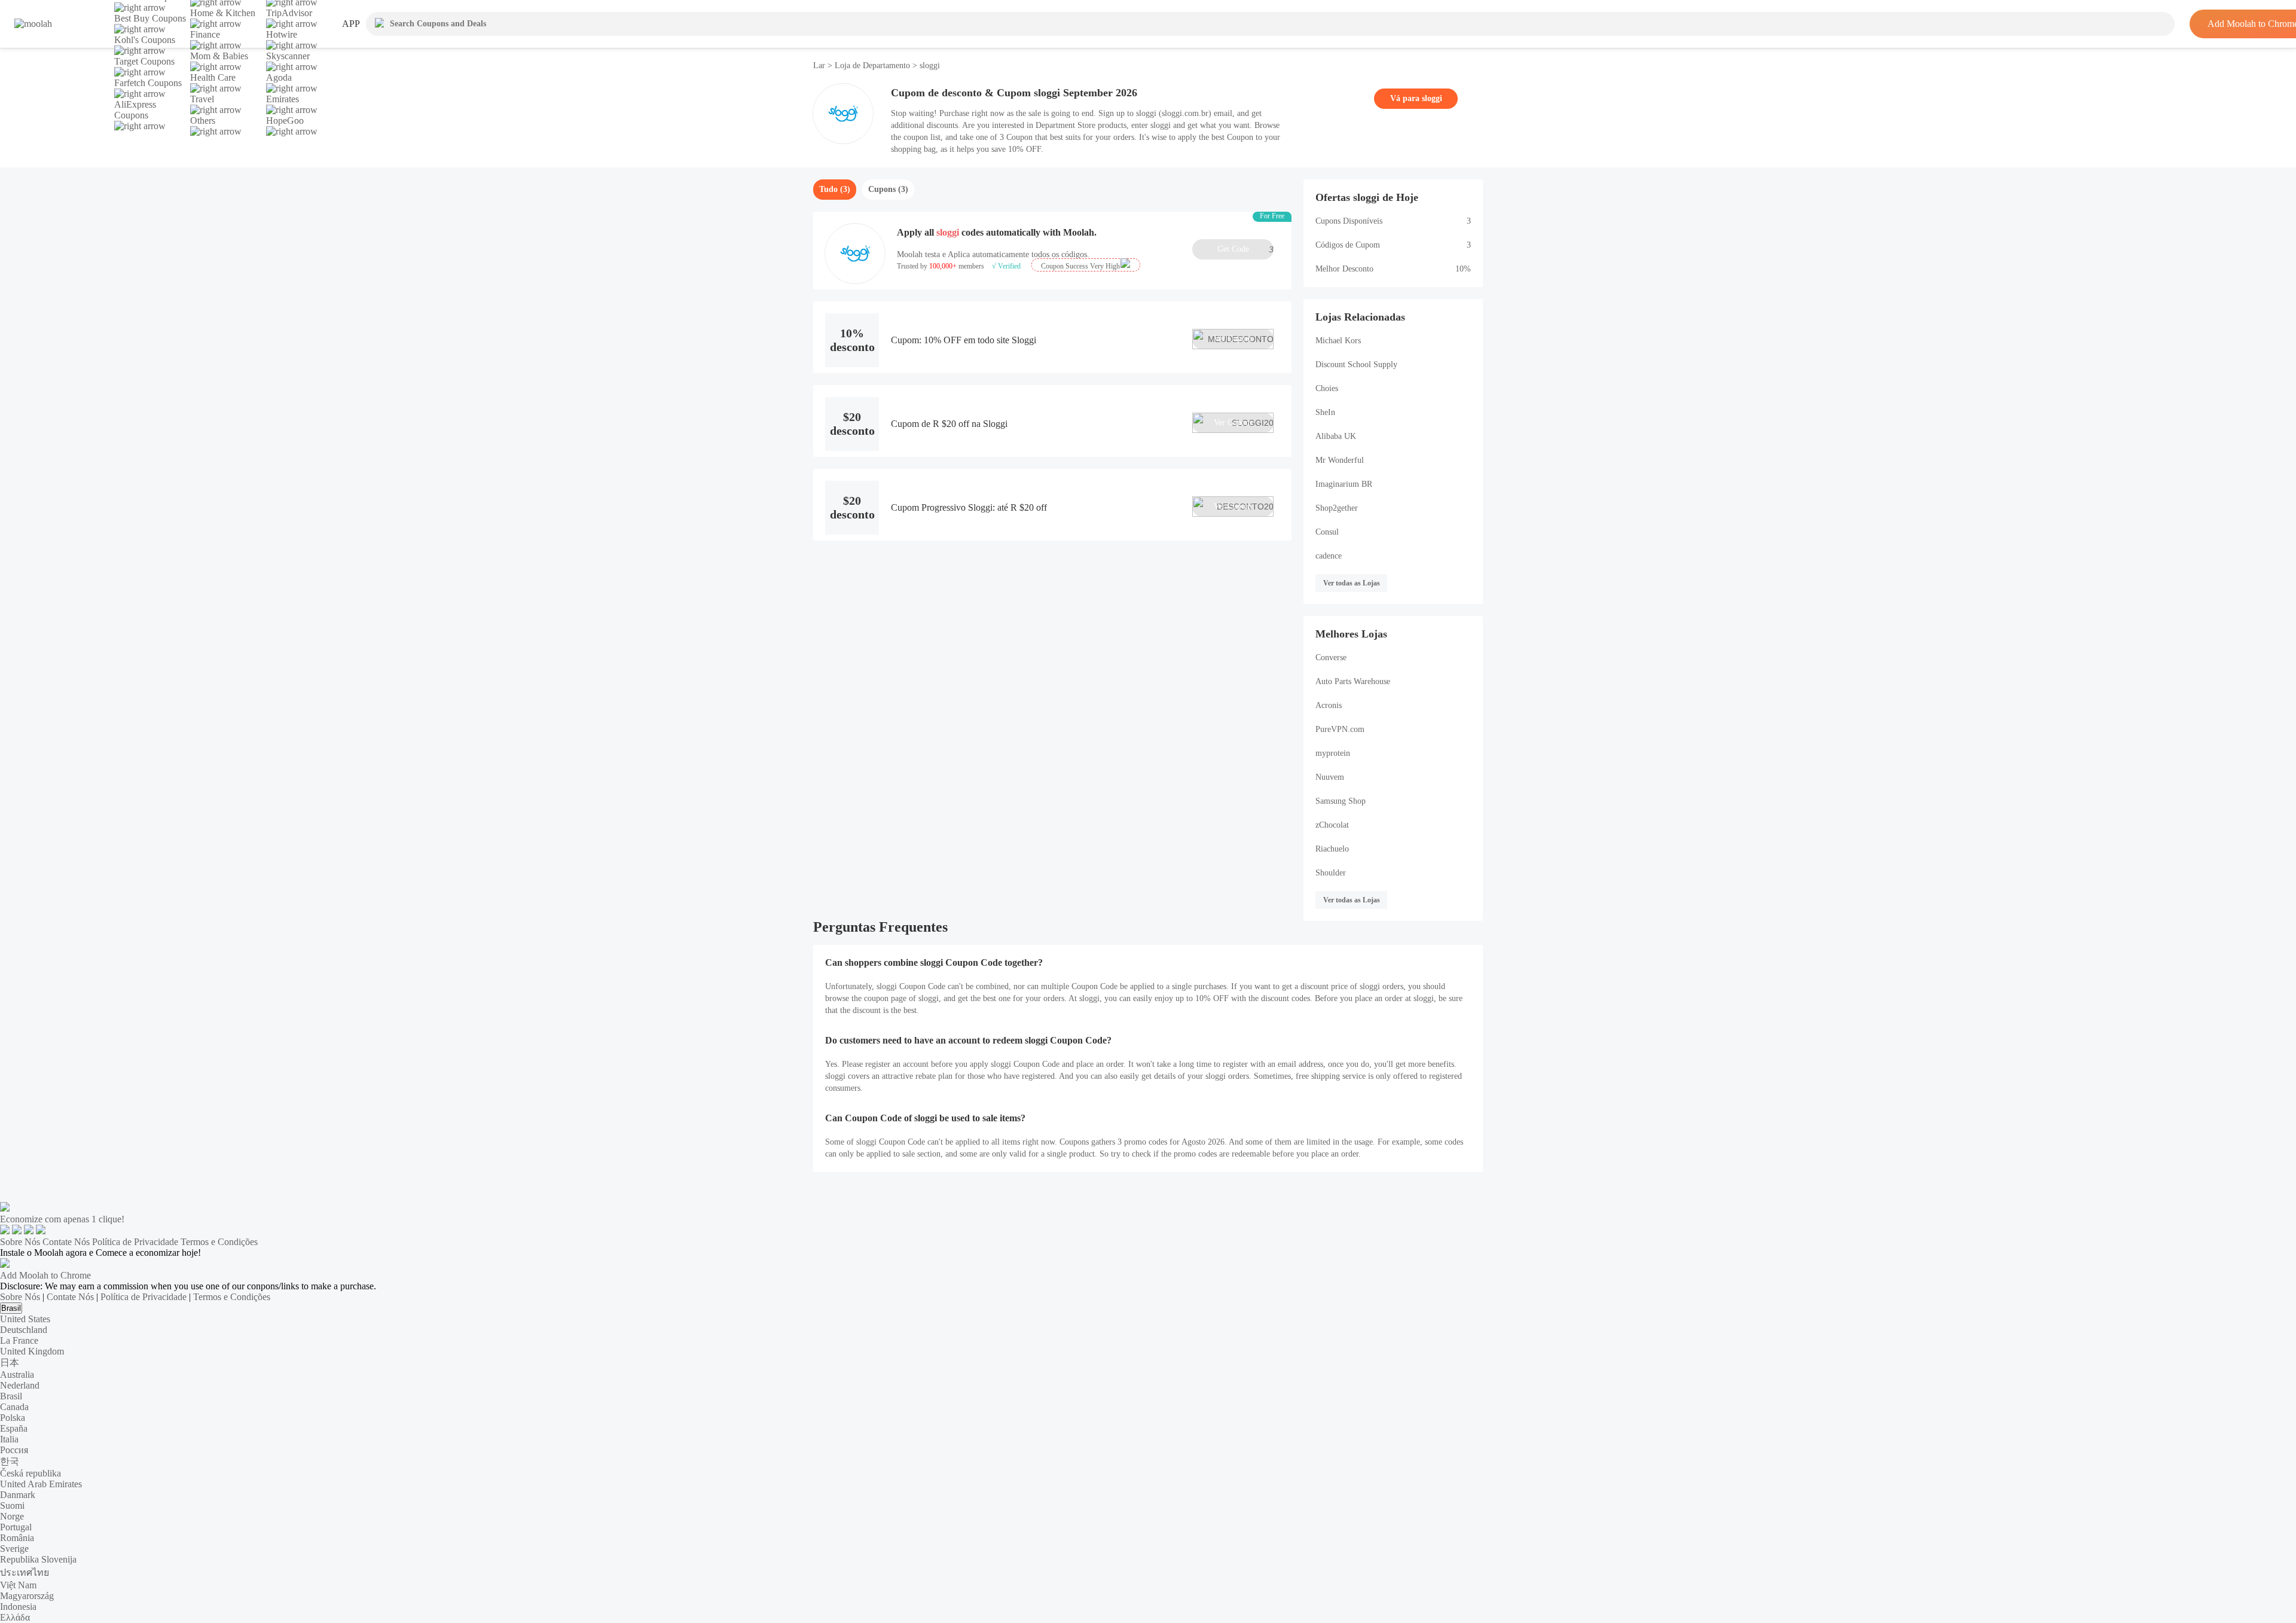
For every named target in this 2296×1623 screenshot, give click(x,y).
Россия (14, 1450)
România (17, 1538)
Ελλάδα (15, 1617)
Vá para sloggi (1416, 98)
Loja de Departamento (872, 65)
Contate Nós (66, 1242)
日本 (10, 1363)
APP (351, 24)
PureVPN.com (1340, 729)
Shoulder (1331, 873)
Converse (1331, 658)
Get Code (1245, 249)
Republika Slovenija (38, 1559)
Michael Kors (1338, 341)
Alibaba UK (1336, 436)
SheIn (1325, 412)
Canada (14, 1407)
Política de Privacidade (135, 1242)
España (14, 1428)
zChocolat (1332, 825)
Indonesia (18, 1607)
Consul (1327, 532)
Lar (820, 65)
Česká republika (30, 1473)
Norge (12, 1516)
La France (19, 1340)
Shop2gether (1337, 508)
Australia (17, 1375)
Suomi (12, 1505)
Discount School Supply (1356, 364)
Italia (9, 1439)
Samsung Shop (1341, 801)
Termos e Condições (219, 1242)
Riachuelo (1332, 849)
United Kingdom (32, 1351)
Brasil (11, 1308)
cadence (1329, 556)
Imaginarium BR (1344, 484)
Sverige (14, 1549)
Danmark (18, 1495)
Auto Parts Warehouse (1353, 681)
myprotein (1333, 753)
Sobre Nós (20, 1242)
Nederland (20, 1385)
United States (25, 1319)
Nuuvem (1330, 777)
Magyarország (27, 1596)
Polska (13, 1418)
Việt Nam (18, 1585)
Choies (1327, 388)
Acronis (1329, 705)
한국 (10, 1461)
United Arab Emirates (41, 1484)
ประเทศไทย (25, 1572)
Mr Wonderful (1340, 460)
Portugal (16, 1527)
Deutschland (24, 1330)
